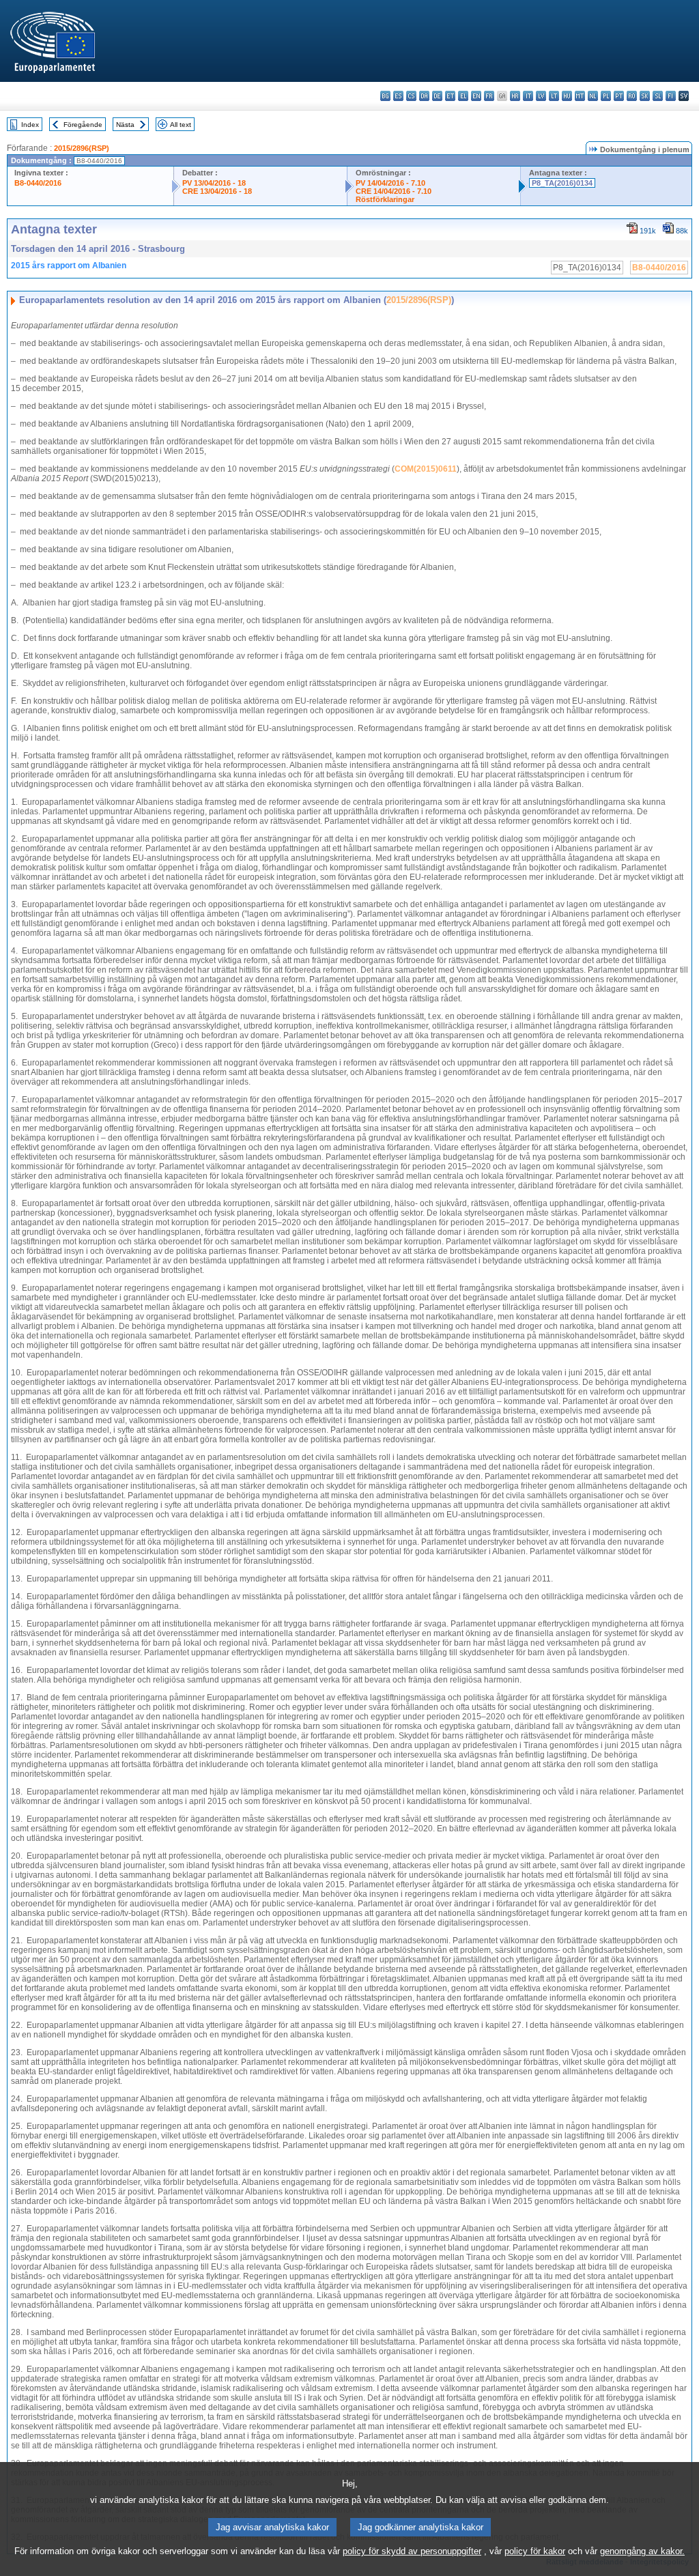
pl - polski (606, 96)
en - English (476, 96)
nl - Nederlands (593, 96)
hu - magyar (567, 96)
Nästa (125, 125)
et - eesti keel (450, 96)
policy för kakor (535, 2551)
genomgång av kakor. (642, 2551)
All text (181, 125)
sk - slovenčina (645, 96)
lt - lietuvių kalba (554, 96)
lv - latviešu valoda (541, 96)
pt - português (619, 96)
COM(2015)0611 (426, 469)
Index (30, 125)
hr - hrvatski (515, 96)
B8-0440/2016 (38, 183)
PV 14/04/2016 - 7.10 (390, 183)
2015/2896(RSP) (82, 148)
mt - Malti (580, 96)
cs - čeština (411, 96)
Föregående (83, 125)
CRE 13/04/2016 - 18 (217, 191)
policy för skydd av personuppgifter (412, 2551)
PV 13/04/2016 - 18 (214, 183)
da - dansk (424, 96)
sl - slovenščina (658, 96)
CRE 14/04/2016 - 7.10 (394, 191)
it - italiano (528, 96)
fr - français (489, 96)
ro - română (632, 96)
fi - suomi (671, 96)
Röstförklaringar (385, 199)
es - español (398, 96)
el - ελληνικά (463, 96)
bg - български (385, 96)
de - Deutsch (437, 96)
